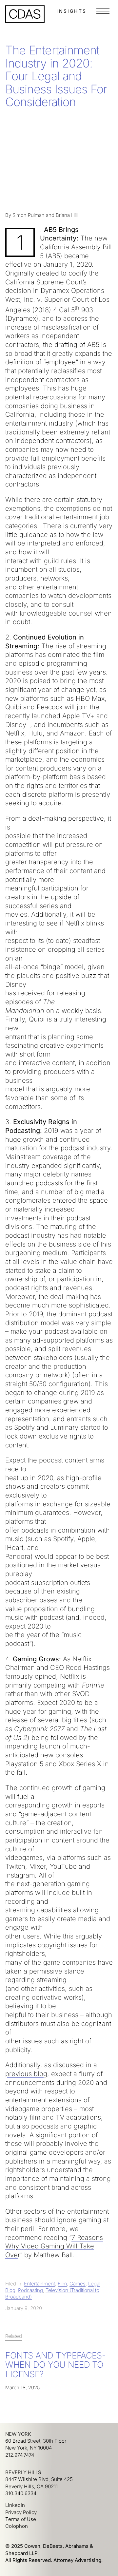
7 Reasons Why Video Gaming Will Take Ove (54, 2246)
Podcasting (30, 2290)
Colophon (17, 2526)
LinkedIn (15, 2505)
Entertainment (39, 2284)
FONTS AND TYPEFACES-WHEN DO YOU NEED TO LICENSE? (55, 2365)
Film (62, 2284)
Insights (71, 11)
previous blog (26, 2074)
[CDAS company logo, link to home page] (25, 14)
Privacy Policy (21, 2512)
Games (78, 2284)
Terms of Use (21, 2519)
